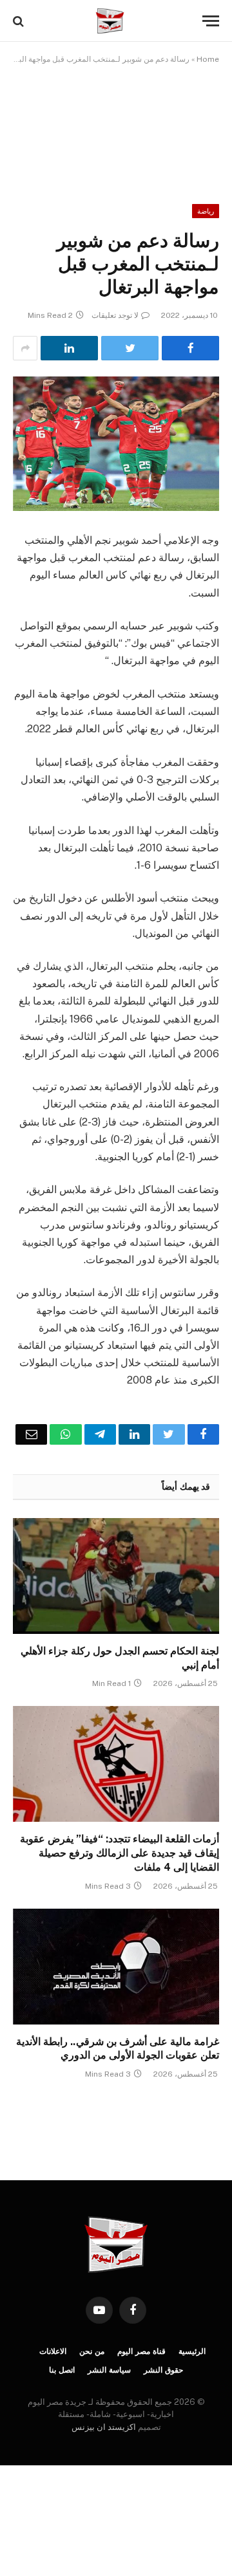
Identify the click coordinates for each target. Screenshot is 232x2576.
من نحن (92, 2351)
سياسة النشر (109, 2370)
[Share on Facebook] (190, 348)
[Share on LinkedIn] (69, 348)
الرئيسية (192, 2351)
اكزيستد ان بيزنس (104, 2427)
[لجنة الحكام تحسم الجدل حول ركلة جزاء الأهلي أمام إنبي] (116, 1576)
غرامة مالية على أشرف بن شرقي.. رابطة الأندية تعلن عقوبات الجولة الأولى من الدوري (118, 2049)
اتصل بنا (62, 2370)
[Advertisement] (116, 125)
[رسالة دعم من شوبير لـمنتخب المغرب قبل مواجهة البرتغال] (116, 444)
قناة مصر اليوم (141, 2351)
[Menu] (211, 21)
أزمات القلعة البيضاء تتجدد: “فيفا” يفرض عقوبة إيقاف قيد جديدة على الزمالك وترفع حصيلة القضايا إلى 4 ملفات (120, 1853)
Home (208, 59)
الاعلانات (53, 2351)
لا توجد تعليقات (115, 315)
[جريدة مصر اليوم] (110, 21)
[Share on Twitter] (130, 348)
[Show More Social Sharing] (25, 348)
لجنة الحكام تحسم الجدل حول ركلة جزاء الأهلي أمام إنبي (120, 1658)
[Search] (20, 21)
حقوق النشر (163, 2370)
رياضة (206, 211)
